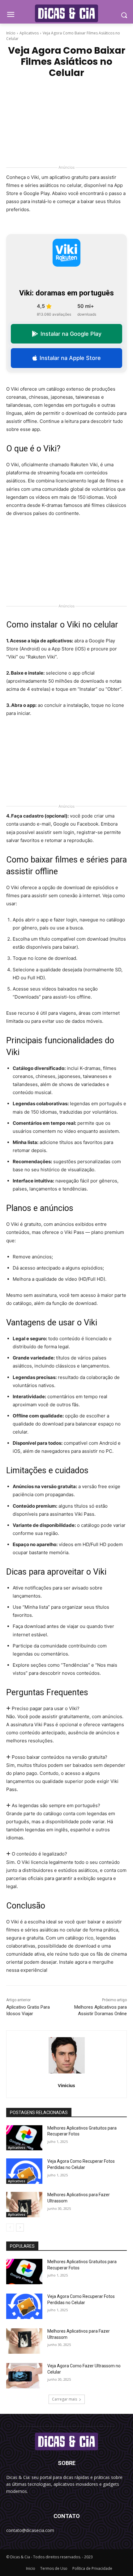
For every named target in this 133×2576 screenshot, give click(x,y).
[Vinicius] (67, 2055)
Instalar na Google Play (71, 334)
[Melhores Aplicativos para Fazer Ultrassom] (24, 2205)
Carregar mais (64, 2399)
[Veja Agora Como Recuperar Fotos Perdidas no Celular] (24, 2171)
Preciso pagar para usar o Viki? (45, 1708)
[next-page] (20, 2228)
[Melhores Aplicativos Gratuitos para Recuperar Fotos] (24, 2138)
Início (11, 33)
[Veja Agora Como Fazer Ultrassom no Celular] (24, 2376)
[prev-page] (10, 2228)
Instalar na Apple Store (70, 358)
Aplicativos (29, 33)
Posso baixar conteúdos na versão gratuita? (59, 1757)
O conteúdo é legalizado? (39, 1854)
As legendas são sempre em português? (55, 1805)
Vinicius (66, 2085)
